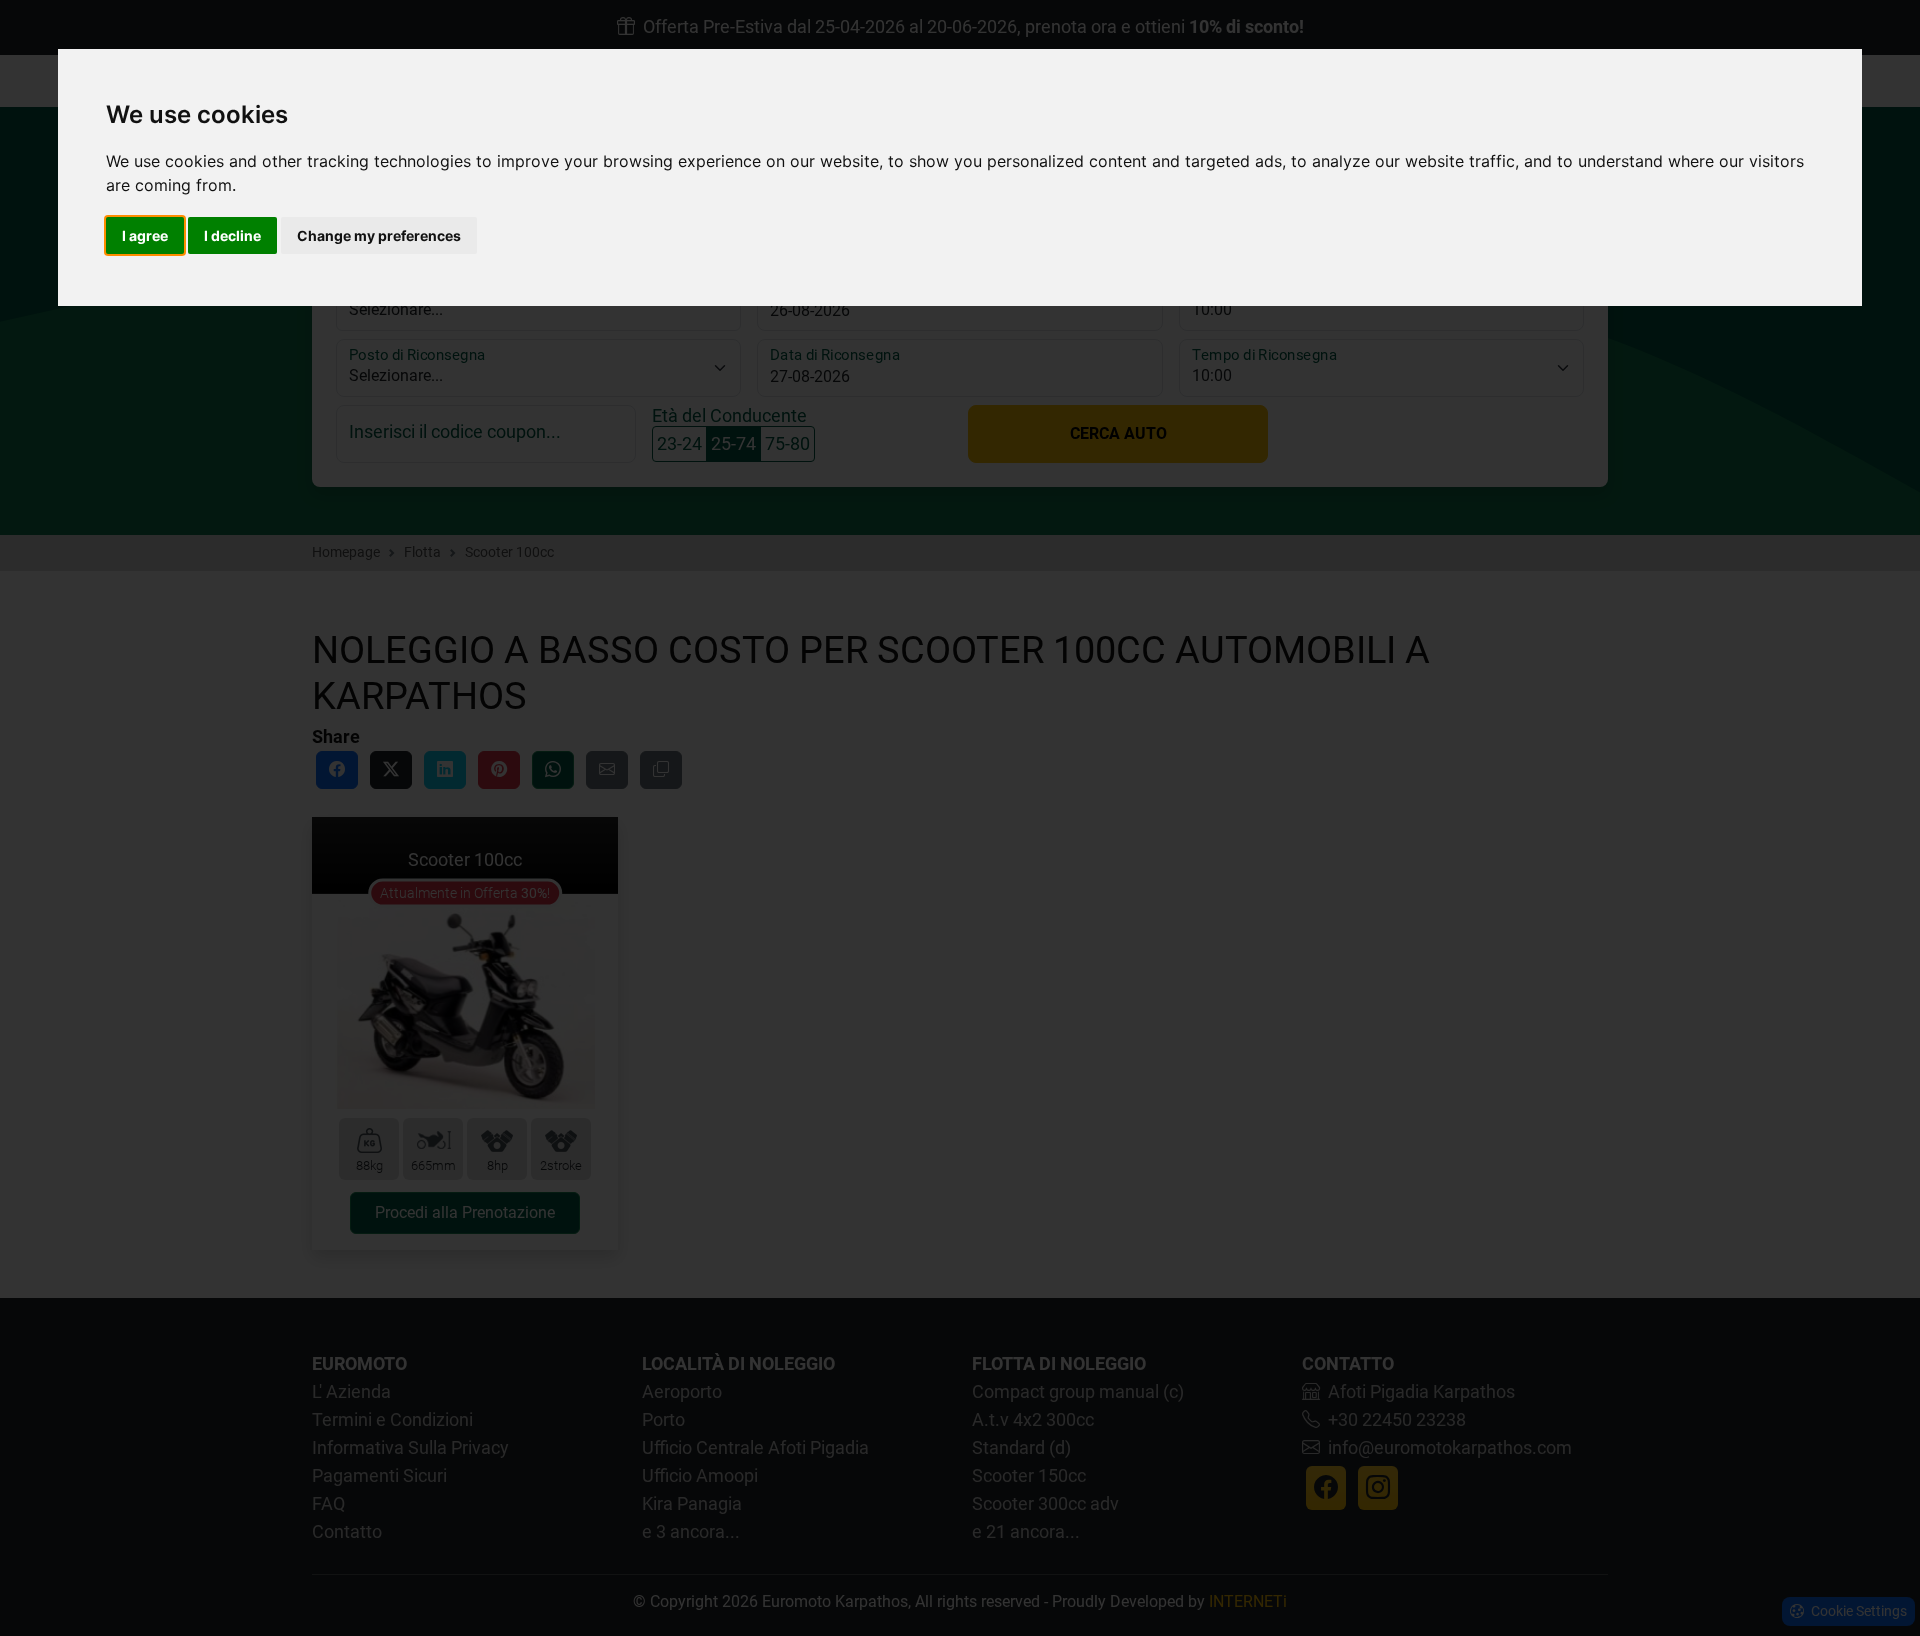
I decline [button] (232, 235)
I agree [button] (145, 235)
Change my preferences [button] (379, 235)
